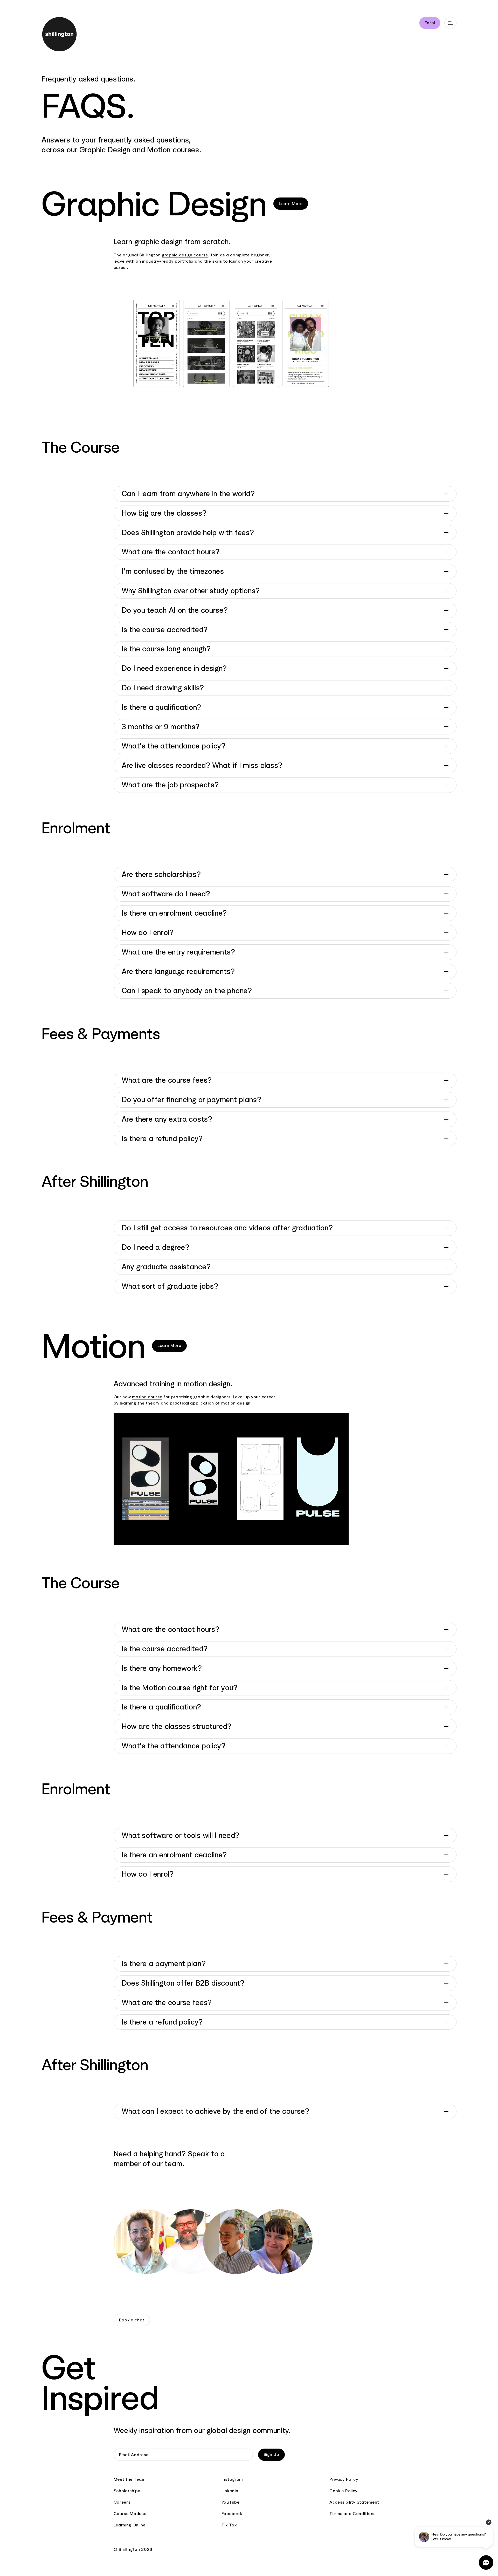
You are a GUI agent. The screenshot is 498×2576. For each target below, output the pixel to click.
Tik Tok (229, 2525)
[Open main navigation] (450, 23)
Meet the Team (130, 2479)
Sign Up (271, 2454)
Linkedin (230, 2491)
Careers (122, 2502)
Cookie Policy (343, 2491)
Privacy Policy (344, 2479)
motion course (147, 1397)
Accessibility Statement (354, 2502)
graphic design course (185, 255)
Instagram (232, 2479)
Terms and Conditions (352, 2514)
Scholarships (127, 2491)
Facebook (232, 2514)
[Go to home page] (69, 35)
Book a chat (132, 2320)
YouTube (231, 2502)
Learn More (291, 204)
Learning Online (130, 2525)
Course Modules (131, 2514)
